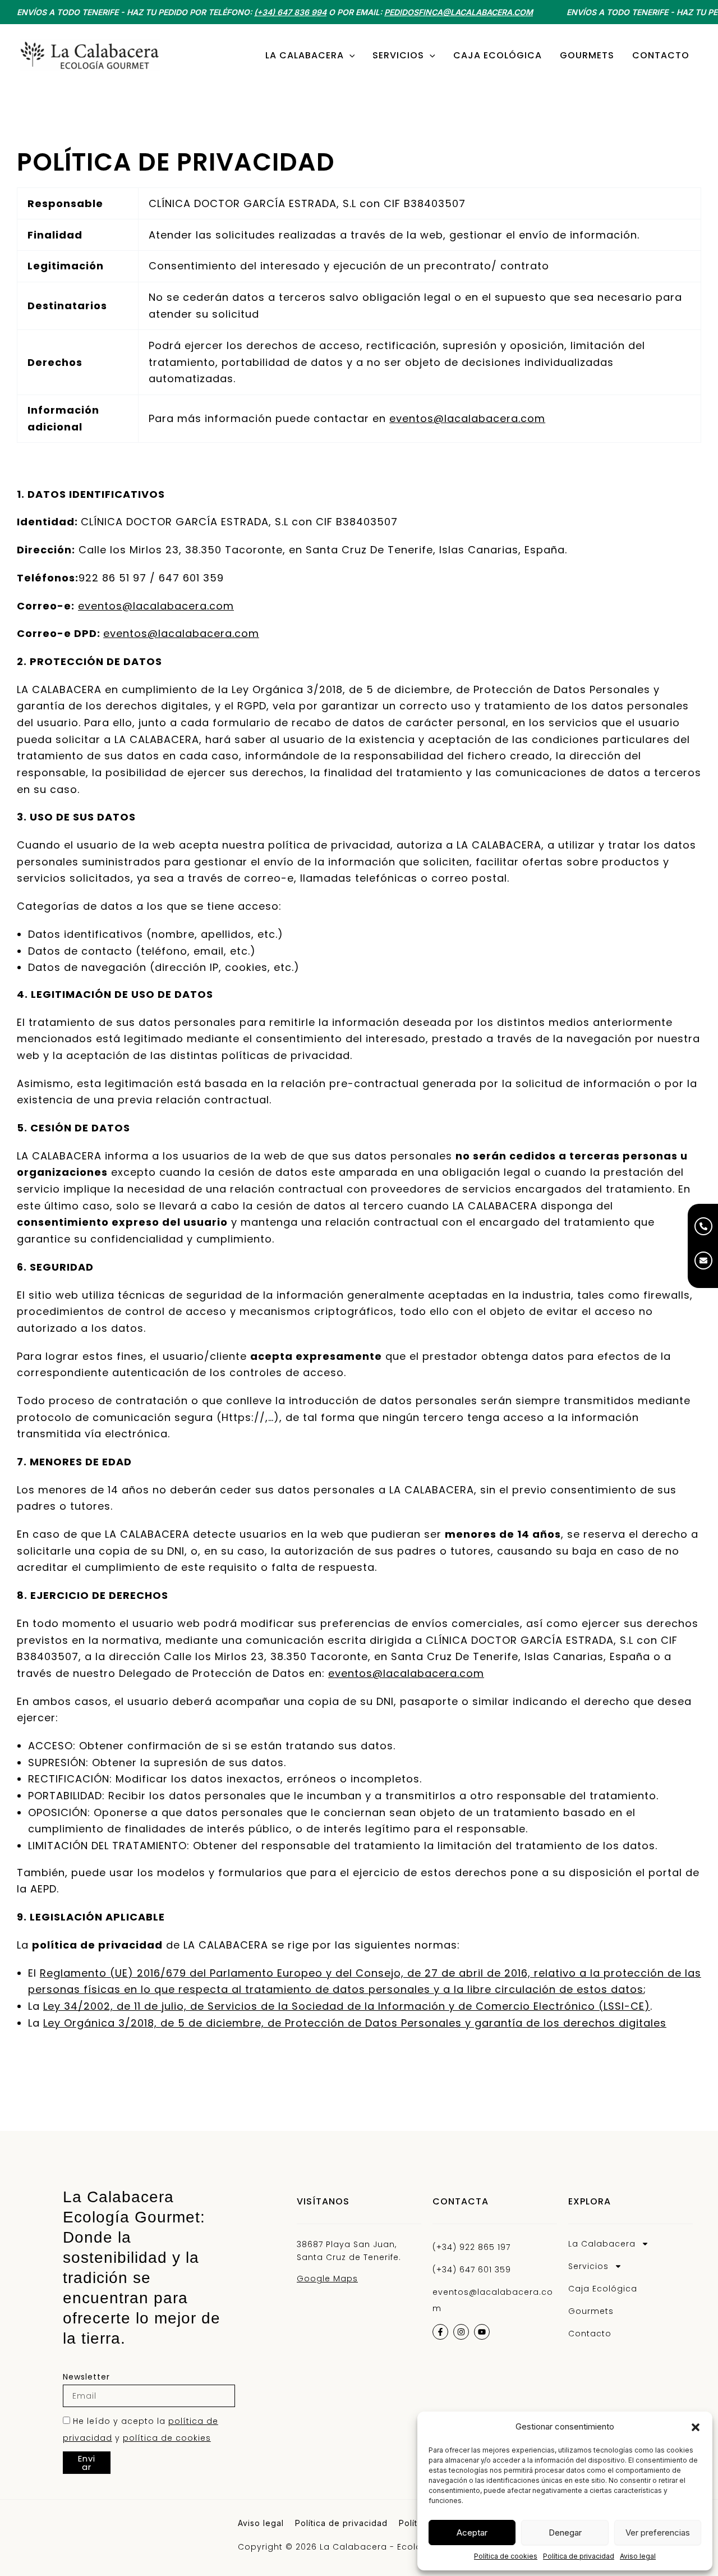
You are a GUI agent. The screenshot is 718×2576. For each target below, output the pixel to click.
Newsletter (86, 2377)
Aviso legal (638, 2556)
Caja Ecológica (603, 2289)
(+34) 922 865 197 (471, 2247)
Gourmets (591, 2311)
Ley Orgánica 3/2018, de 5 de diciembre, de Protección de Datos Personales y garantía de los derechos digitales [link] (355, 2023)
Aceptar (472, 2533)
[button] (696, 2427)
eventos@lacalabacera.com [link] (467, 418)
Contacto (590, 2334)
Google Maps (327, 2279)
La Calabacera (602, 2244)
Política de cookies (506, 2556)
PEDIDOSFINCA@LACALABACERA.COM (459, 12)
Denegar (565, 2533)
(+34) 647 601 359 (472, 2270)
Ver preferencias (658, 2533)
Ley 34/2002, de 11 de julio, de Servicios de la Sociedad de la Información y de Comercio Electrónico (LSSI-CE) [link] (347, 2006)
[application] (349, 56)
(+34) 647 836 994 (290, 12)
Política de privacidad (579, 2556)
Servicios (588, 2266)
